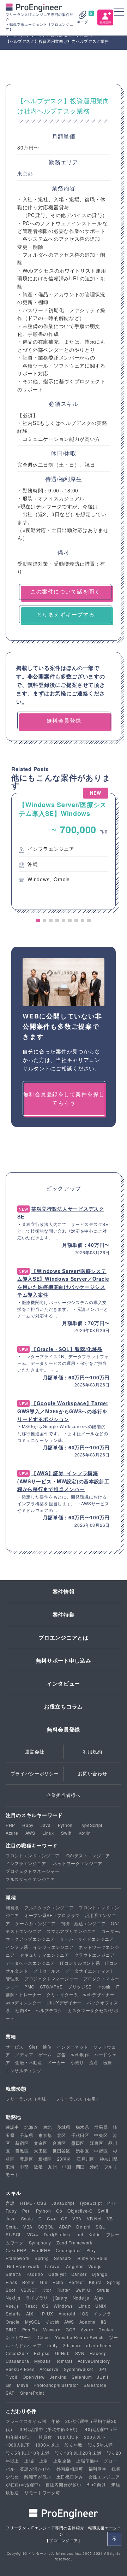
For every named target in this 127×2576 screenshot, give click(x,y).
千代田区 (80, 2135)
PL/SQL (14, 2234)
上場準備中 (87, 2461)
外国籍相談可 (70, 2469)
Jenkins (58, 2377)
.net (79, 2234)
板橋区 (45, 2159)
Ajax (99, 2298)
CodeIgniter (68, 2250)
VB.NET (29, 2290)
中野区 (101, 2151)
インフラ (102, 2314)
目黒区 (22, 2151)
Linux (48, 1833)
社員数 (46, 2437)
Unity (52, 2345)
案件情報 (64, 1591)
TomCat (64, 2361)
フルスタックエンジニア (30, 1879)
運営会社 (35, 1751)
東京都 (25, 173)
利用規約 (93, 1751)
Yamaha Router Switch (79, 2337)
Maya (23, 2385)
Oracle (13, 2322)
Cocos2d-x (17, 2353)
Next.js (13, 2298)
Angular (74, 2266)
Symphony (40, 2242)
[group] (64, 852)
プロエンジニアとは (63, 1637)
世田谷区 (62, 2151)
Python (65, 1825)
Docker (106, 2329)
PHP (10, 1825)
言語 (10, 2203)
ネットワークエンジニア (78, 1863)
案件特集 (64, 1614)
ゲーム (45, 2054)
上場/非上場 (36, 2461)
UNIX (101, 2306)
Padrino (35, 2274)
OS (45, 2306)
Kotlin (85, 1833)
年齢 (56, 2421)
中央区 (101, 2135)
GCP (71, 2329)
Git (9, 2385)
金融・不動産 (29, 2062)
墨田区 (78, 2143)
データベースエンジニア (30, 1963)
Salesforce (95, 2385)
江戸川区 (86, 2159)
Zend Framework (74, 2242)
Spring (42, 2258)
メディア (24, 2054)
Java (46, 1825)
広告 (62, 2054)
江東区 (97, 2143)
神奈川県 (109, 2159)
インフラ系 (17, 1947)
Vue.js (95, 2266)
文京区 (41, 2143)
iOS (84, 2314)
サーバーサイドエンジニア (87, 1939)
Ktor (47, 2290)
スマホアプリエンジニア (71, 1931)
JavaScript (63, 2203)
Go (59, 2211)
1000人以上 (47, 2445)
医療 (108, 2062)
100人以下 (68, 2437)
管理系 (12, 1978)
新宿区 (22, 2143)
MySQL (33, 2322)
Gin (44, 2282)
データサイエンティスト (90, 1971)
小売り (77, 2062)
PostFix (30, 2329)
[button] (38, 921)
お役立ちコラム (64, 1706)
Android (67, 2314)
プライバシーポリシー (35, 1773)
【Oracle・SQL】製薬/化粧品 (67, 1349)
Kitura (95, 2282)
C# (64, 2218)
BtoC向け (96, 2484)
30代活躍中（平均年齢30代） (50, 2429)
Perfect (76, 2282)
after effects (99, 2345)
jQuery (60, 2298)
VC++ (33, 2234)
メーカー (56, 2062)
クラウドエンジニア (95, 1955)
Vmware (52, 2329)
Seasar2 (63, 2258)
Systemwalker (79, 2369)
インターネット (72, 2047)
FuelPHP (41, 2250)
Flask (11, 2282)
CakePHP (16, 2250)
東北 (47, 2127)
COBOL (46, 2227)
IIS (104, 2322)
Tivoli (11, 2377)
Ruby (28, 1825)
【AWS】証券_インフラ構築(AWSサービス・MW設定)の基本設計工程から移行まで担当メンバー (64, 1481)
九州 (52, 2166)
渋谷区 (83, 2151)
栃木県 (83, 2127)
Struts (103, 2290)
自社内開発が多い (64, 2484)
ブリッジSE (80, 1987)
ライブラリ (37, 2298)
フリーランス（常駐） (28, 2099)
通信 (47, 2047)
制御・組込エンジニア (83, 1923)
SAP (10, 2393)
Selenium (82, 2377)
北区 (62, 2135)
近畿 (38, 2166)
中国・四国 (73, 2166)
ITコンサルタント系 (80, 1963)
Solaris (13, 2314)
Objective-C (80, 2211)
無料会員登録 (64, 1729)
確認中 (12, 2127)
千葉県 (26, 2135)
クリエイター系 (62, 1994)
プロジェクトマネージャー (32, 1871)
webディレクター (23, 2002)
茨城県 (64, 2127)
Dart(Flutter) (57, 2234)
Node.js (81, 2298)
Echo (58, 2282)
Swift (66, 1833)
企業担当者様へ (64, 1795)
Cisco (44, 2337)
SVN (80, 2353)
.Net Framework (23, 2266)
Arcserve (49, 2369)
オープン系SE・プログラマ (52, 1915)
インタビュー (64, 1683)
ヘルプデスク (49, 2010)
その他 (104, 1987)
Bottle (28, 2282)
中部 (24, 2166)
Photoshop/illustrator (56, 2385)
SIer (33, 2047)
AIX (30, 2314)
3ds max (72, 2345)
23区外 (64, 2159)
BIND (11, 2329)
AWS (30, 1833)
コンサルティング (24, 2070)
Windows (63, 2306)
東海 (10, 2166)
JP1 (103, 2369)
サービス (15, 2047)
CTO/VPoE (51, 1987)
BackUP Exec (20, 2369)
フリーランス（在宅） (78, 2099)
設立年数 (74, 2445)
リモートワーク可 (42, 2492)
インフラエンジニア (26, 1863)
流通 (94, 2062)
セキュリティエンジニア (44, 1955)
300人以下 (95, 2437)
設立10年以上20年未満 (78, 2453)
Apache (87, 2322)
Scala (27, 2218)
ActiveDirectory (94, 2361)
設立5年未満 (100, 2445)
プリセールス (47, 1971)
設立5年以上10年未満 (28, 2453)
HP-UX (46, 2314)
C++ (51, 2218)
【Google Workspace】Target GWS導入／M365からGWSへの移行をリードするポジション (63, 1411)
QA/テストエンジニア (88, 1855)
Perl (27, 2211)
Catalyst (57, 2274)
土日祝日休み (70, 2476)
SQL (100, 2227)
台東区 (59, 2143)
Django (99, 2274)
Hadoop (98, 2353)
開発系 (12, 1907)
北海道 (31, 2127)
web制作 (80, 2054)
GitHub (62, 2353)
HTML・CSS (33, 2203)
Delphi (83, 2227)
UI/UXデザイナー (64, 2002)
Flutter (63, 2290)
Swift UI (84, 2290)
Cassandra (17, 2361)
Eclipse (42, 2353)
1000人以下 (18, 2445)
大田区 (41, 2151)
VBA (77, 2218)
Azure (12, 1833)
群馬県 (101, 2127)
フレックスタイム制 (26, 2421)
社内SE (23, 2010)
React (31, 2306)
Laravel (53, 2266)
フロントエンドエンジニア (32, 1855)
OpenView (34, 2377)
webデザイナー (99, 1994)
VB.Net (94, 2218)
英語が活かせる (35, 2469)
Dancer (79, 2274)
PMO (29, 1987)
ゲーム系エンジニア (35, 1923)
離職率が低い (38, 2476)
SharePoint (32, 2393)
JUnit (103, 2377)
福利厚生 (98, 2469)
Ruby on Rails (92, 2258)
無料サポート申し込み (64, 1660)
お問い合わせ (92, 1773)
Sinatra (13, 2274)
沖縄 (94, 2166)
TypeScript (91, 1825)
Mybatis (43, 2361)
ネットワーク (19, 2337)
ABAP (65, 2227)
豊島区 (26, 2159)
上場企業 (62, 2461)
